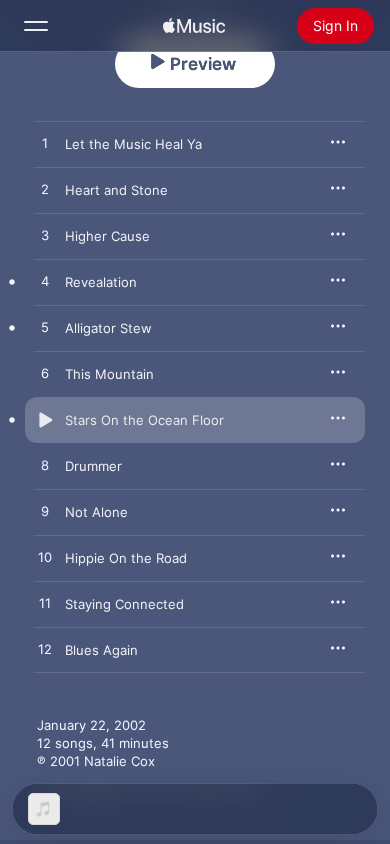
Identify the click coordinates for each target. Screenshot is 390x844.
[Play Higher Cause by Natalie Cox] (45, 236)
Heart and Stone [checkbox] (116, 190)
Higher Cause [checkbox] (107, 236)
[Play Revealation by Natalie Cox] (45, 282)
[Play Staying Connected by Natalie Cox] (45, 604)
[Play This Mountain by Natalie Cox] (45, 374)
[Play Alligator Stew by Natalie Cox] (45, 328)
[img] (194, 26)
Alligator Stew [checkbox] (108, 328)
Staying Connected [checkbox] (124, 604)
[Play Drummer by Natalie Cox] (45, 466)
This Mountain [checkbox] (109, 374)
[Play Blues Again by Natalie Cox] (45, 650)
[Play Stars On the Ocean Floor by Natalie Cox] (45, 420)
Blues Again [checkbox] (101, 650)
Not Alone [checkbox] (96, 512)
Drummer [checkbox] (93, 466)
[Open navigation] (36, 26)
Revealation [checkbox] (101, 282)
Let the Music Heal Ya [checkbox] (133, 144)
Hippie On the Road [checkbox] (126, 558)
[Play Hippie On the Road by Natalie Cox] (45, 558)
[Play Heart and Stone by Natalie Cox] (45, 190)
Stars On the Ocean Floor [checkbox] (144, 420)
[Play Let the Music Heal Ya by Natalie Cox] (45, 144)
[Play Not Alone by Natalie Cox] (45, 512)
